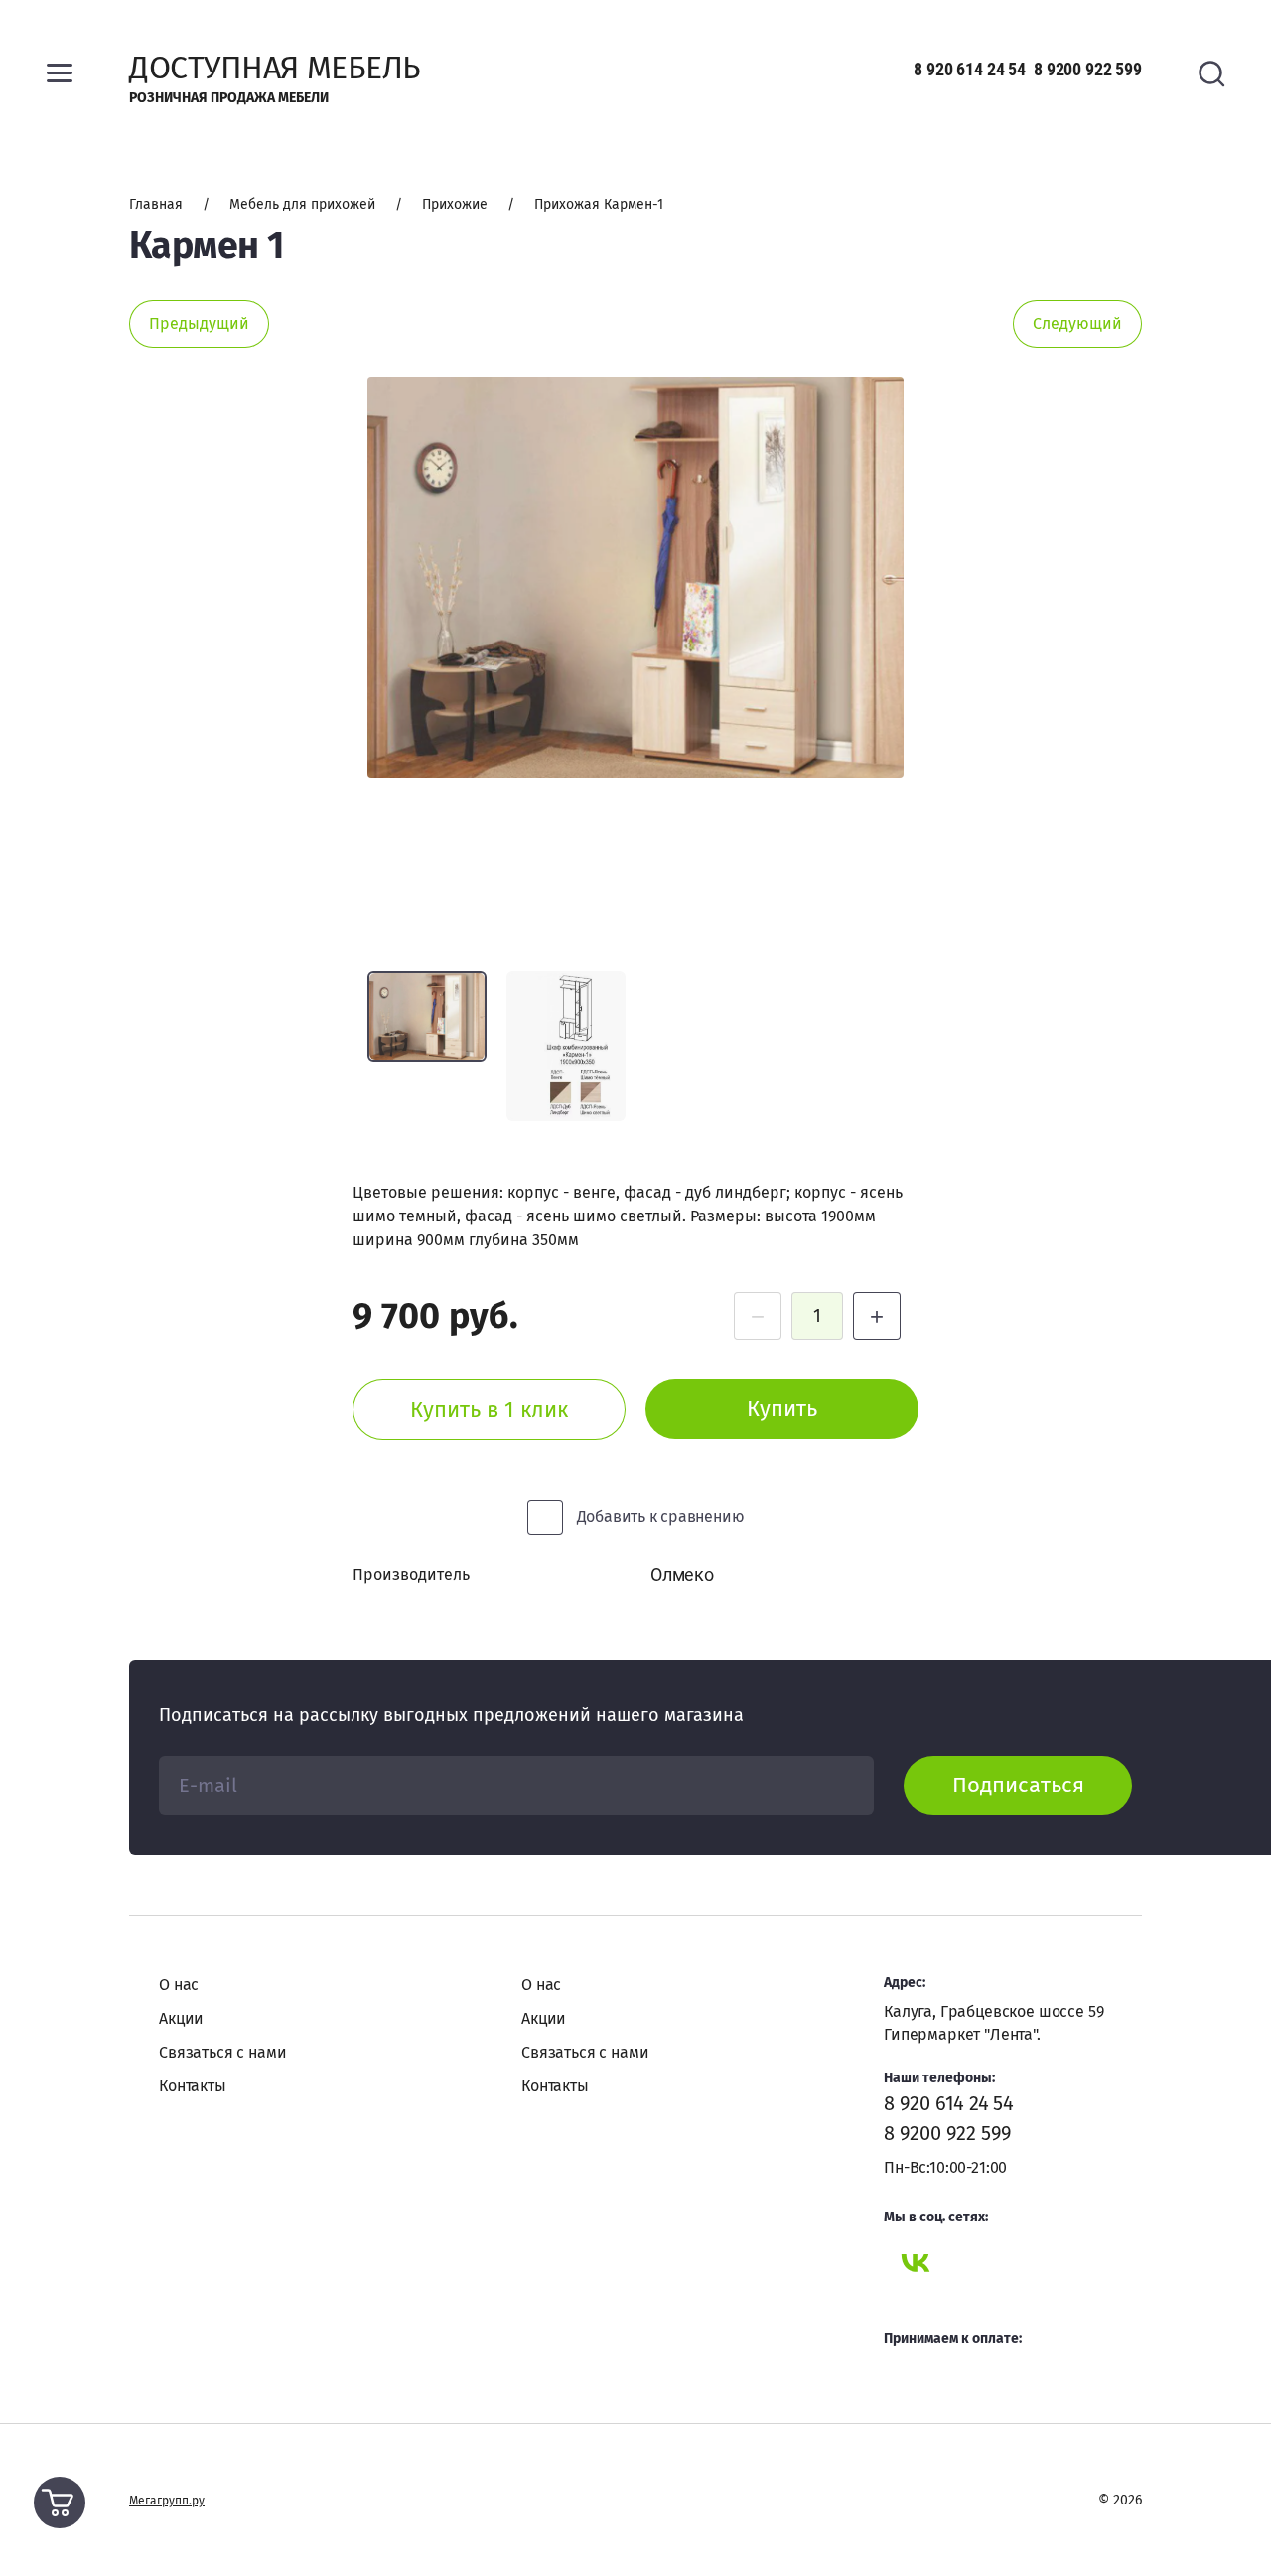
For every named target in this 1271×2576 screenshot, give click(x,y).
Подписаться (1018, 1785)
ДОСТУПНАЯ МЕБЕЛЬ (275, 68)
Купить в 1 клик (489, 1410)
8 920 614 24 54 (970, 69)
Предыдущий (199, 323)
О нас (179, 1985)
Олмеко (682, 1574)
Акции (181, 2018)
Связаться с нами (222, 2052)
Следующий (1077, 323)
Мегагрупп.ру (167, 2501)
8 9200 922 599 (1088, 69)
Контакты (193, 2086)
